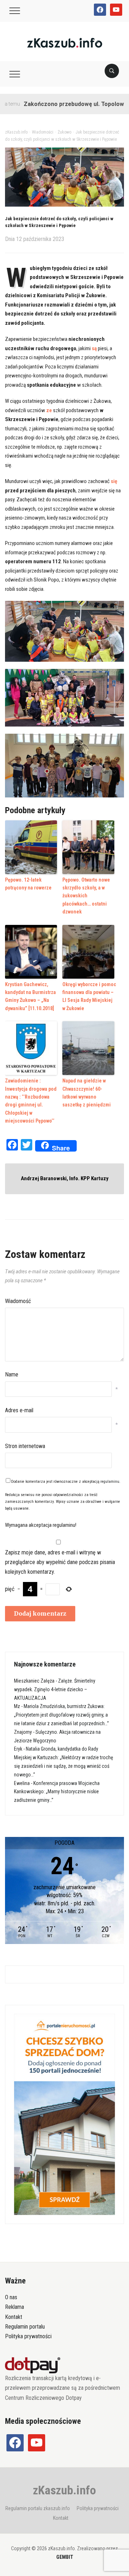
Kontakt (14, 2317)
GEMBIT (65, 2557)
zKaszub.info (64, 2490)
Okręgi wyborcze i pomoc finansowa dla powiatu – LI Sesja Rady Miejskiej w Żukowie (89, 996)
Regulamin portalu (25, 2327)
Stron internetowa (25, 1446)
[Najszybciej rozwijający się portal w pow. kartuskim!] (65, 42)
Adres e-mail (19, 1410)
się (114, 481)
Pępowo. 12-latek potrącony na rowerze (28, 884)
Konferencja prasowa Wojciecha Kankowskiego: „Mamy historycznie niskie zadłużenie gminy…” (57, 1792)
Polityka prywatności (28, 2336)
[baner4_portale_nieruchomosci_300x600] (64, 2114)
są (94, 348)
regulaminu (110, 1482)
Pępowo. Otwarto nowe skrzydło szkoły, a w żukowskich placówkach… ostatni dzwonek (86, 896)
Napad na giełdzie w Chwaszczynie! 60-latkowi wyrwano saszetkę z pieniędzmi (87, 1093)
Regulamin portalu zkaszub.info (38, 2508)
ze (49, 410)
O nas (11, 2297)
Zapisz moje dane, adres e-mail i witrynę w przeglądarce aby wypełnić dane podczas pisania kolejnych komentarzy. (60, 1562)
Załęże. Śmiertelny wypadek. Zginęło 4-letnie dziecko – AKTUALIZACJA (55, 1689)
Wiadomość (18, 1301)
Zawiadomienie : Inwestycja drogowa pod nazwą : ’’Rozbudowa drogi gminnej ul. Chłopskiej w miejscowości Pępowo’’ (31, 1101)
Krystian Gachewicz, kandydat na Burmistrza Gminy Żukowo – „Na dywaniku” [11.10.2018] (30, 996)
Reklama (15, 2307)
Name (12, 1374)
